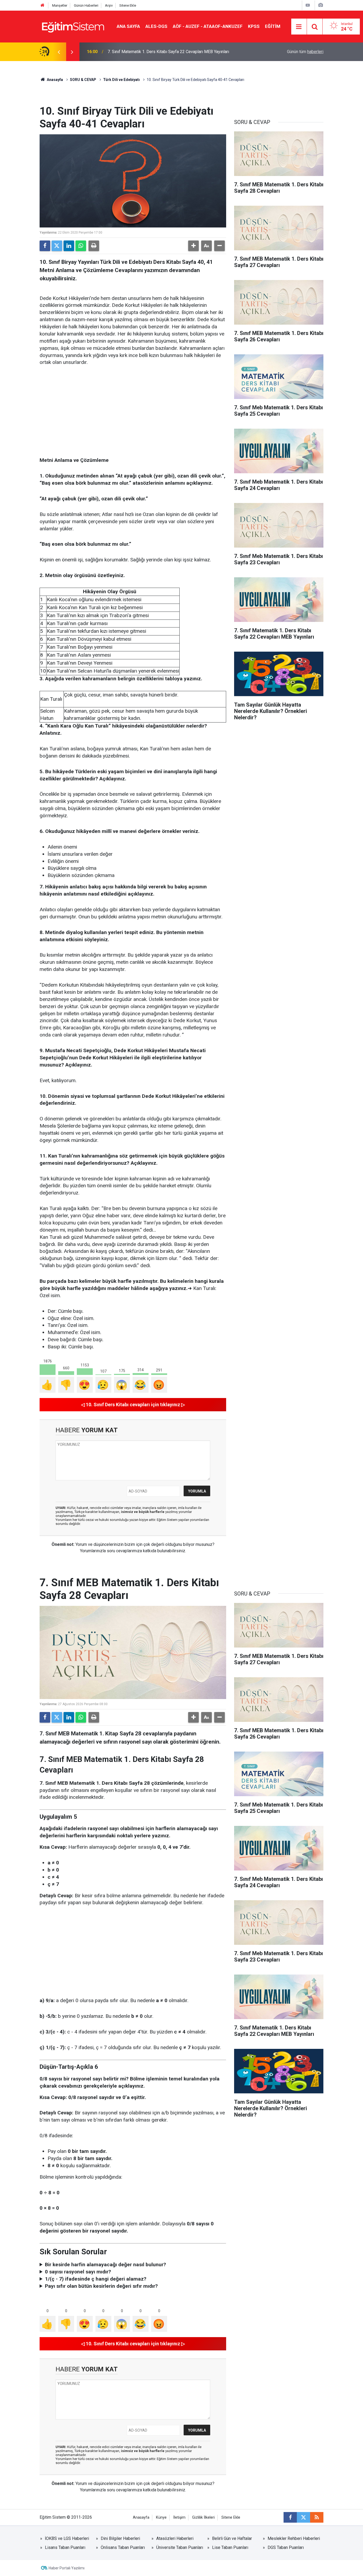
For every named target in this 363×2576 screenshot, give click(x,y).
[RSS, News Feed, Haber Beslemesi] (317, 2517)
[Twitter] (57, 246)
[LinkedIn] (69, 246)
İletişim (179, 2517)
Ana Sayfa (128, 26)
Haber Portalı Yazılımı (67, 2568)
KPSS (254, 26)
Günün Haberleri (86, 5)
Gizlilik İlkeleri (203, 2517)
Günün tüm (305, 52)
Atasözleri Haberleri (175, 2538)
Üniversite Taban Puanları (180, 2547)
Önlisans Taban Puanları (123, 2547)
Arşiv (109, 5)
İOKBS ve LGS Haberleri (67, 2538)
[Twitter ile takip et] (303, 2517)
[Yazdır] (94, 246)
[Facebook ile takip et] (290, 2517)
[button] (193, 246)
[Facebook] (45, 246)
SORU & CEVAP (83, 80)
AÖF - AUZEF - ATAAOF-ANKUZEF (208, 26)
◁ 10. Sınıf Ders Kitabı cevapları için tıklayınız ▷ (133, 1405)
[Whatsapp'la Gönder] (81, 246)
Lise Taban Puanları (230, 2547)
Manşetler (60, 5)
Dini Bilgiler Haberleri (120, 2538)
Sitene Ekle (128, 5)
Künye (161, 2517)
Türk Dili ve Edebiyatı (121, 80)
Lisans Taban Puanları (65, 2547)
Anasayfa (54, 80)
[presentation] (59, 52)
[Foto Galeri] (320, 5)
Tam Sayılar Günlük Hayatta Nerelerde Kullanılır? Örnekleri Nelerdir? (170, 52)
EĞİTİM (273, 26)
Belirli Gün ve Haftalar (232, 2538)
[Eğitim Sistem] (73, 26)
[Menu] (299, 27)
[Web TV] (308, 5)
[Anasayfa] (43, 5)
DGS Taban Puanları (286, 2547)
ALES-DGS (156, 26)
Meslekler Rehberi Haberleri (294, 2538)
